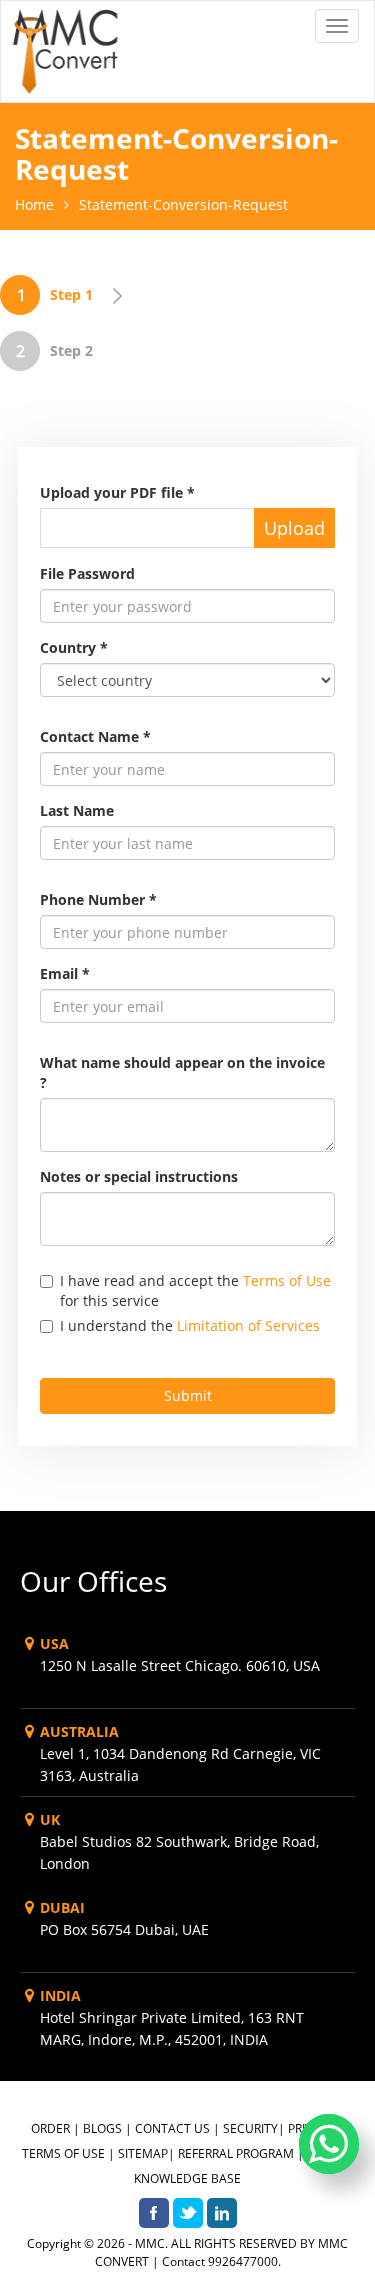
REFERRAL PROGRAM (236, 2153)
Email (65, 973)
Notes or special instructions (139, 1176)
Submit (188, 1395)
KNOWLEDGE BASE (187, 2178)
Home (34, 204)
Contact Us (172, 2128)
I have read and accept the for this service (195, 1290)
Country (74, 647)
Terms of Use (287, 1280)
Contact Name (95, 736)
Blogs (102, 2128)
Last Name (77, 810)
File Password (87, 573)
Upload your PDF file (117, 492)
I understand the (190, 1325)
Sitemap (143, 2153)
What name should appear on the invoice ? (182, 1072)
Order (50, 2128)
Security (250, 2128)
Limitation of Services (248, 1325)
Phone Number (98, 899)
